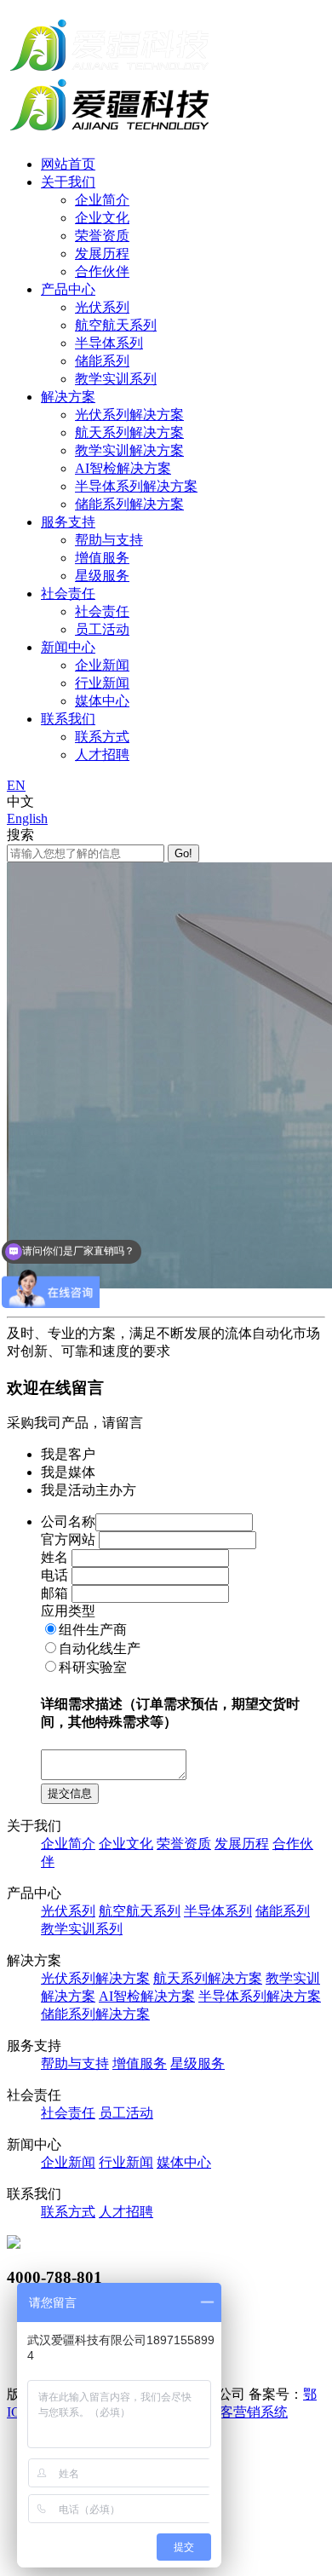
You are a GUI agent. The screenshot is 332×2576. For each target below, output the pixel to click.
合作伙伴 (102, 271)
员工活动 (102, 629)
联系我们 (68, 719)
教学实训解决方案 (129, 450)
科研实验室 (93, 1667)
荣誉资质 (102, 236)
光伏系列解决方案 (129, 415)
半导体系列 (109, 343)
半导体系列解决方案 (136, 486)
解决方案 (68, 397)
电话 (54, 1575)
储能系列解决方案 (129, 504)
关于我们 (68, 182)
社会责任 (68, 594)
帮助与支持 (109, 540)
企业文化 (102, 218)
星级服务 (102, 576)
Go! (183, 853)
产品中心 (68, 289)
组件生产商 (93, 1630)
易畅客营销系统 (240, 2412)
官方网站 (68, 1539)
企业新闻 (102, 665)
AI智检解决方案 (123, 468)
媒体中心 (102, 701)
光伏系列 (102, 307)
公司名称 (68, 1521)
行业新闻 (102, 683)
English (27, 818)
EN (16, 785)
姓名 (54, 1557)
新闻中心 (68, 647)
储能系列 (102, 361)
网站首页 (68, 164)
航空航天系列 (116, 325)
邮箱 (54, 1593)
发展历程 (102, 254)
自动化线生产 (100, 1648)
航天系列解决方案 (129, 432)
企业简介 (102, 200)
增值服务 (102, 558)
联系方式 (102, 737)
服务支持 (68, 522)
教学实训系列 (116, 379)
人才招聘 (102, 755)
